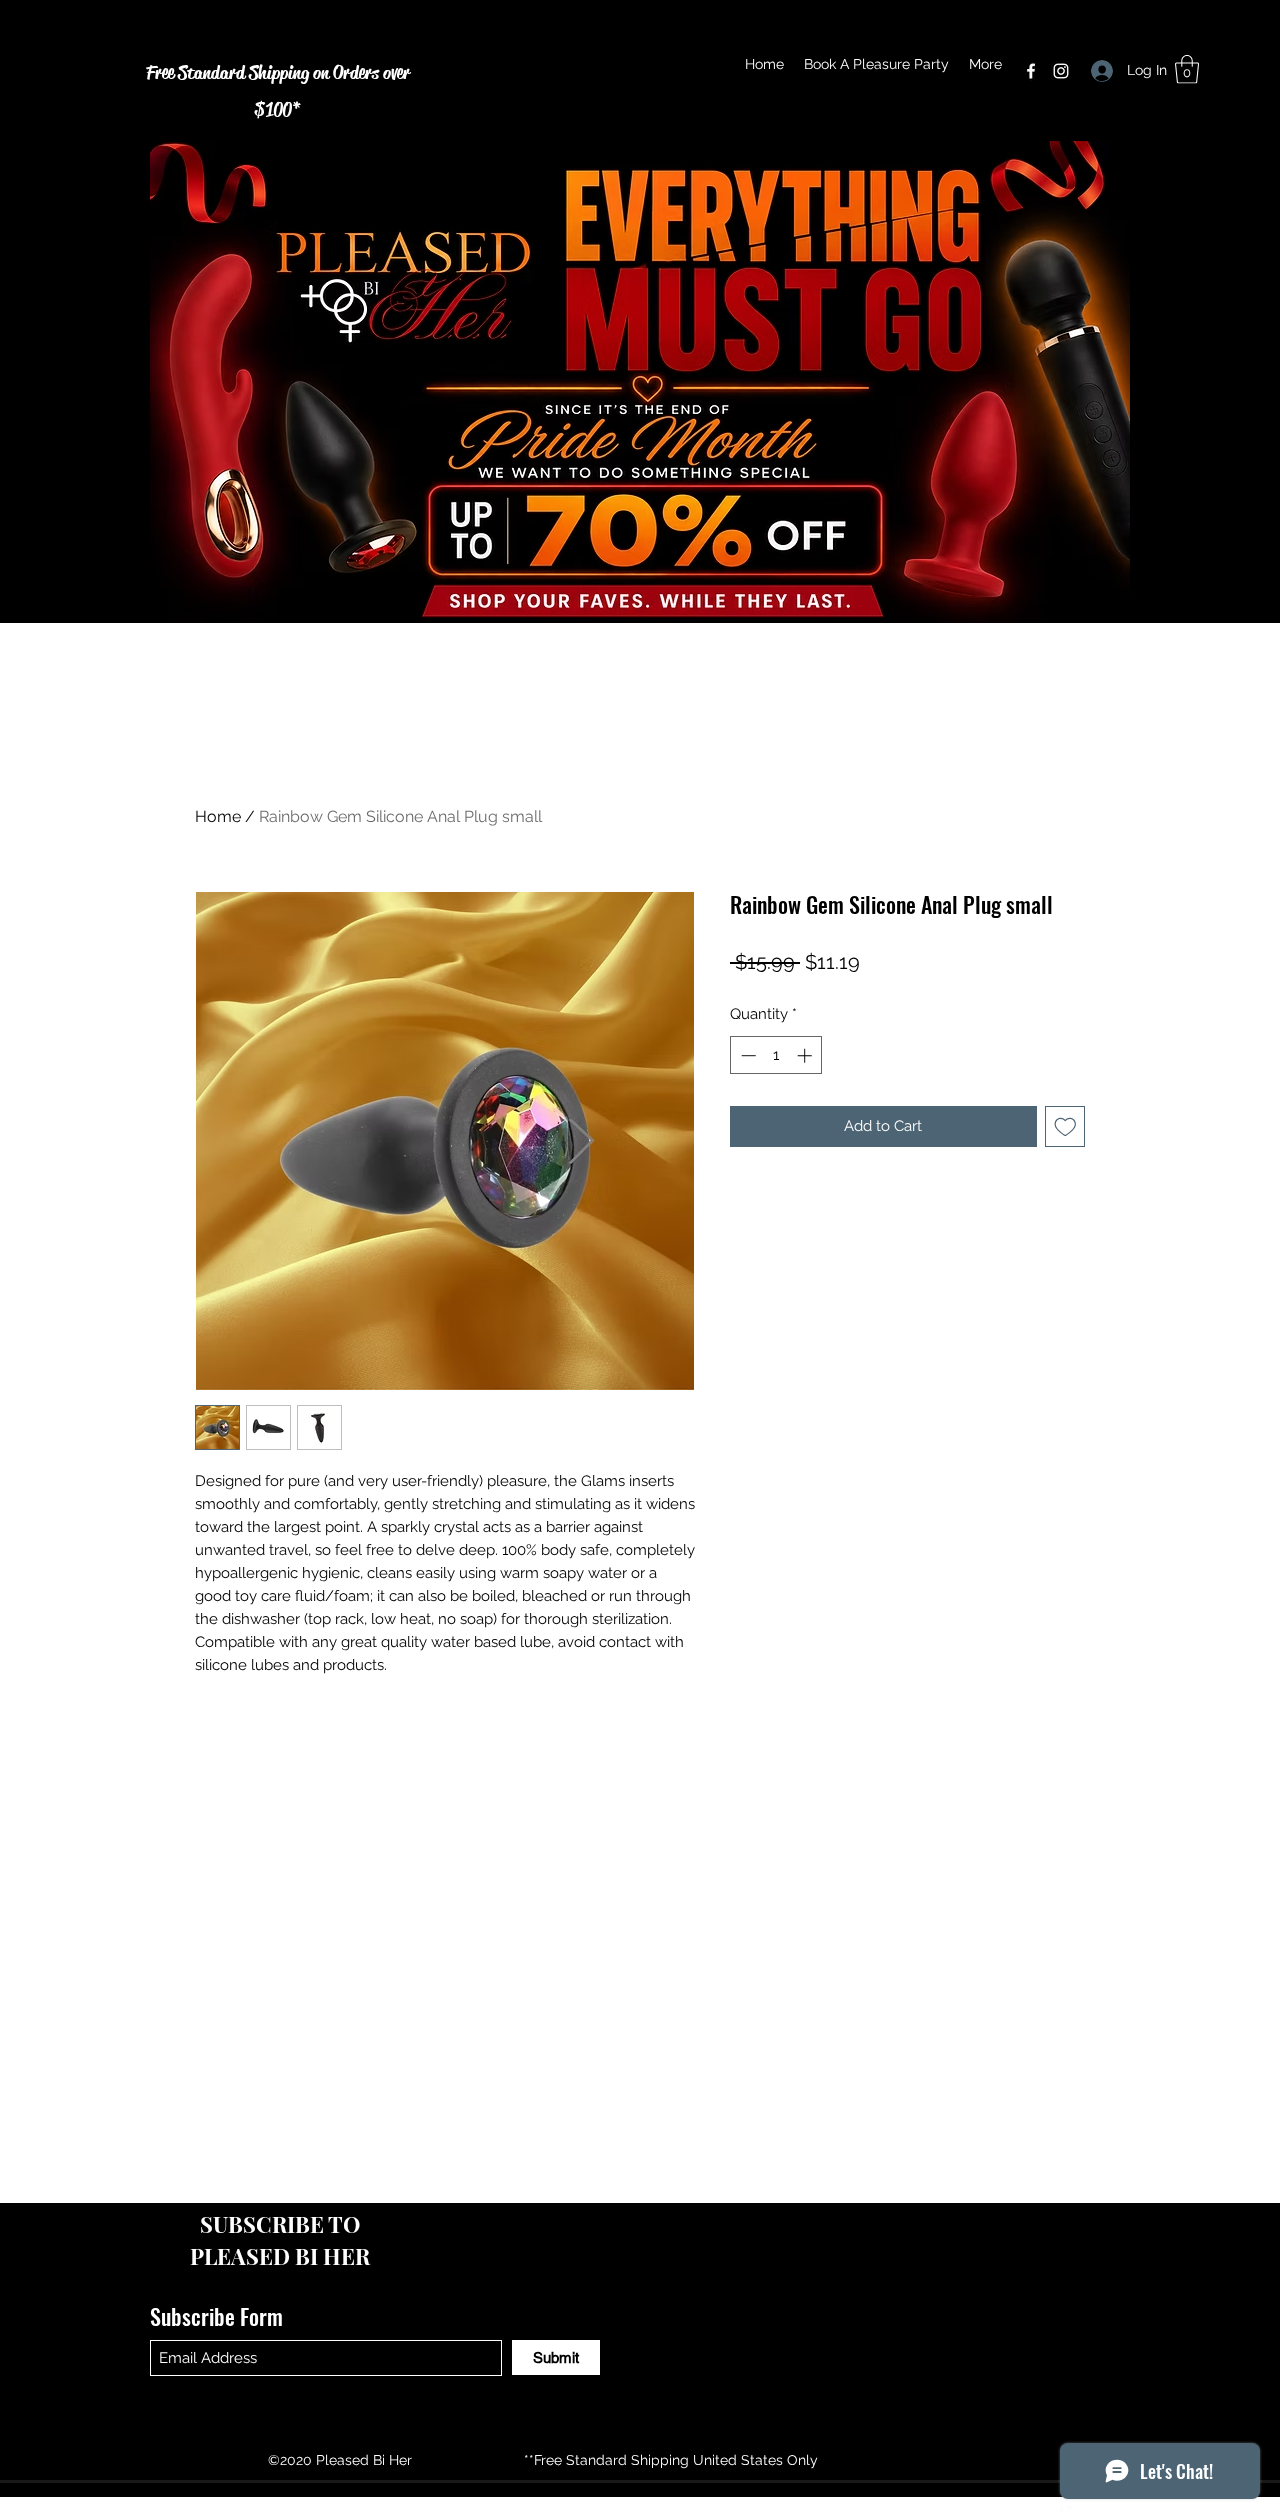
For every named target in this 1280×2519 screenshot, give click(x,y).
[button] (1187, 69)
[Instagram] (1061, 71)
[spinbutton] (776, 1055)
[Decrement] (746, 1055)
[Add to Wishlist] (1065, 1126)
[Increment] (806, 1055)
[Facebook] (1031, 71)
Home (218, 816)
